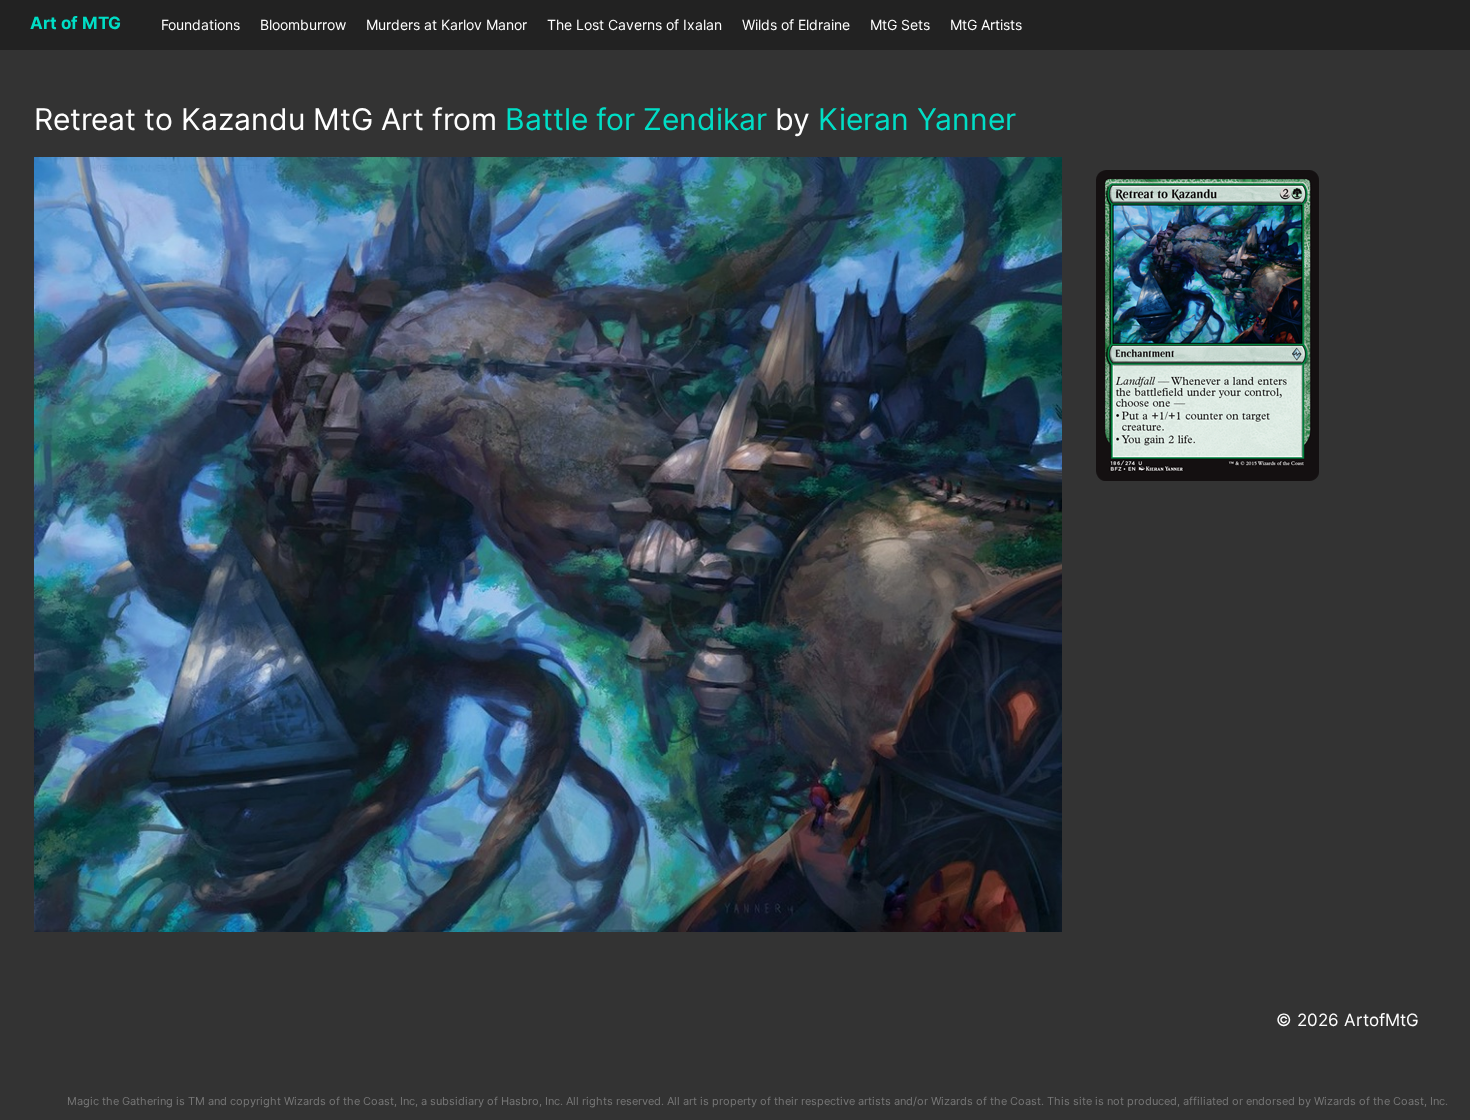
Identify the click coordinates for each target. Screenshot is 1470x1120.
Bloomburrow (303, 24)
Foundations (200, 24)
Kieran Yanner (917, 119)
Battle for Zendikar (636, 119)
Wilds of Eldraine (796, 24)
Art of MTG (75, 23)
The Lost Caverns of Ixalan (634, 24)
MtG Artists (986, 24)
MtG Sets (900, 24)
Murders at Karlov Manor (446, 24)
